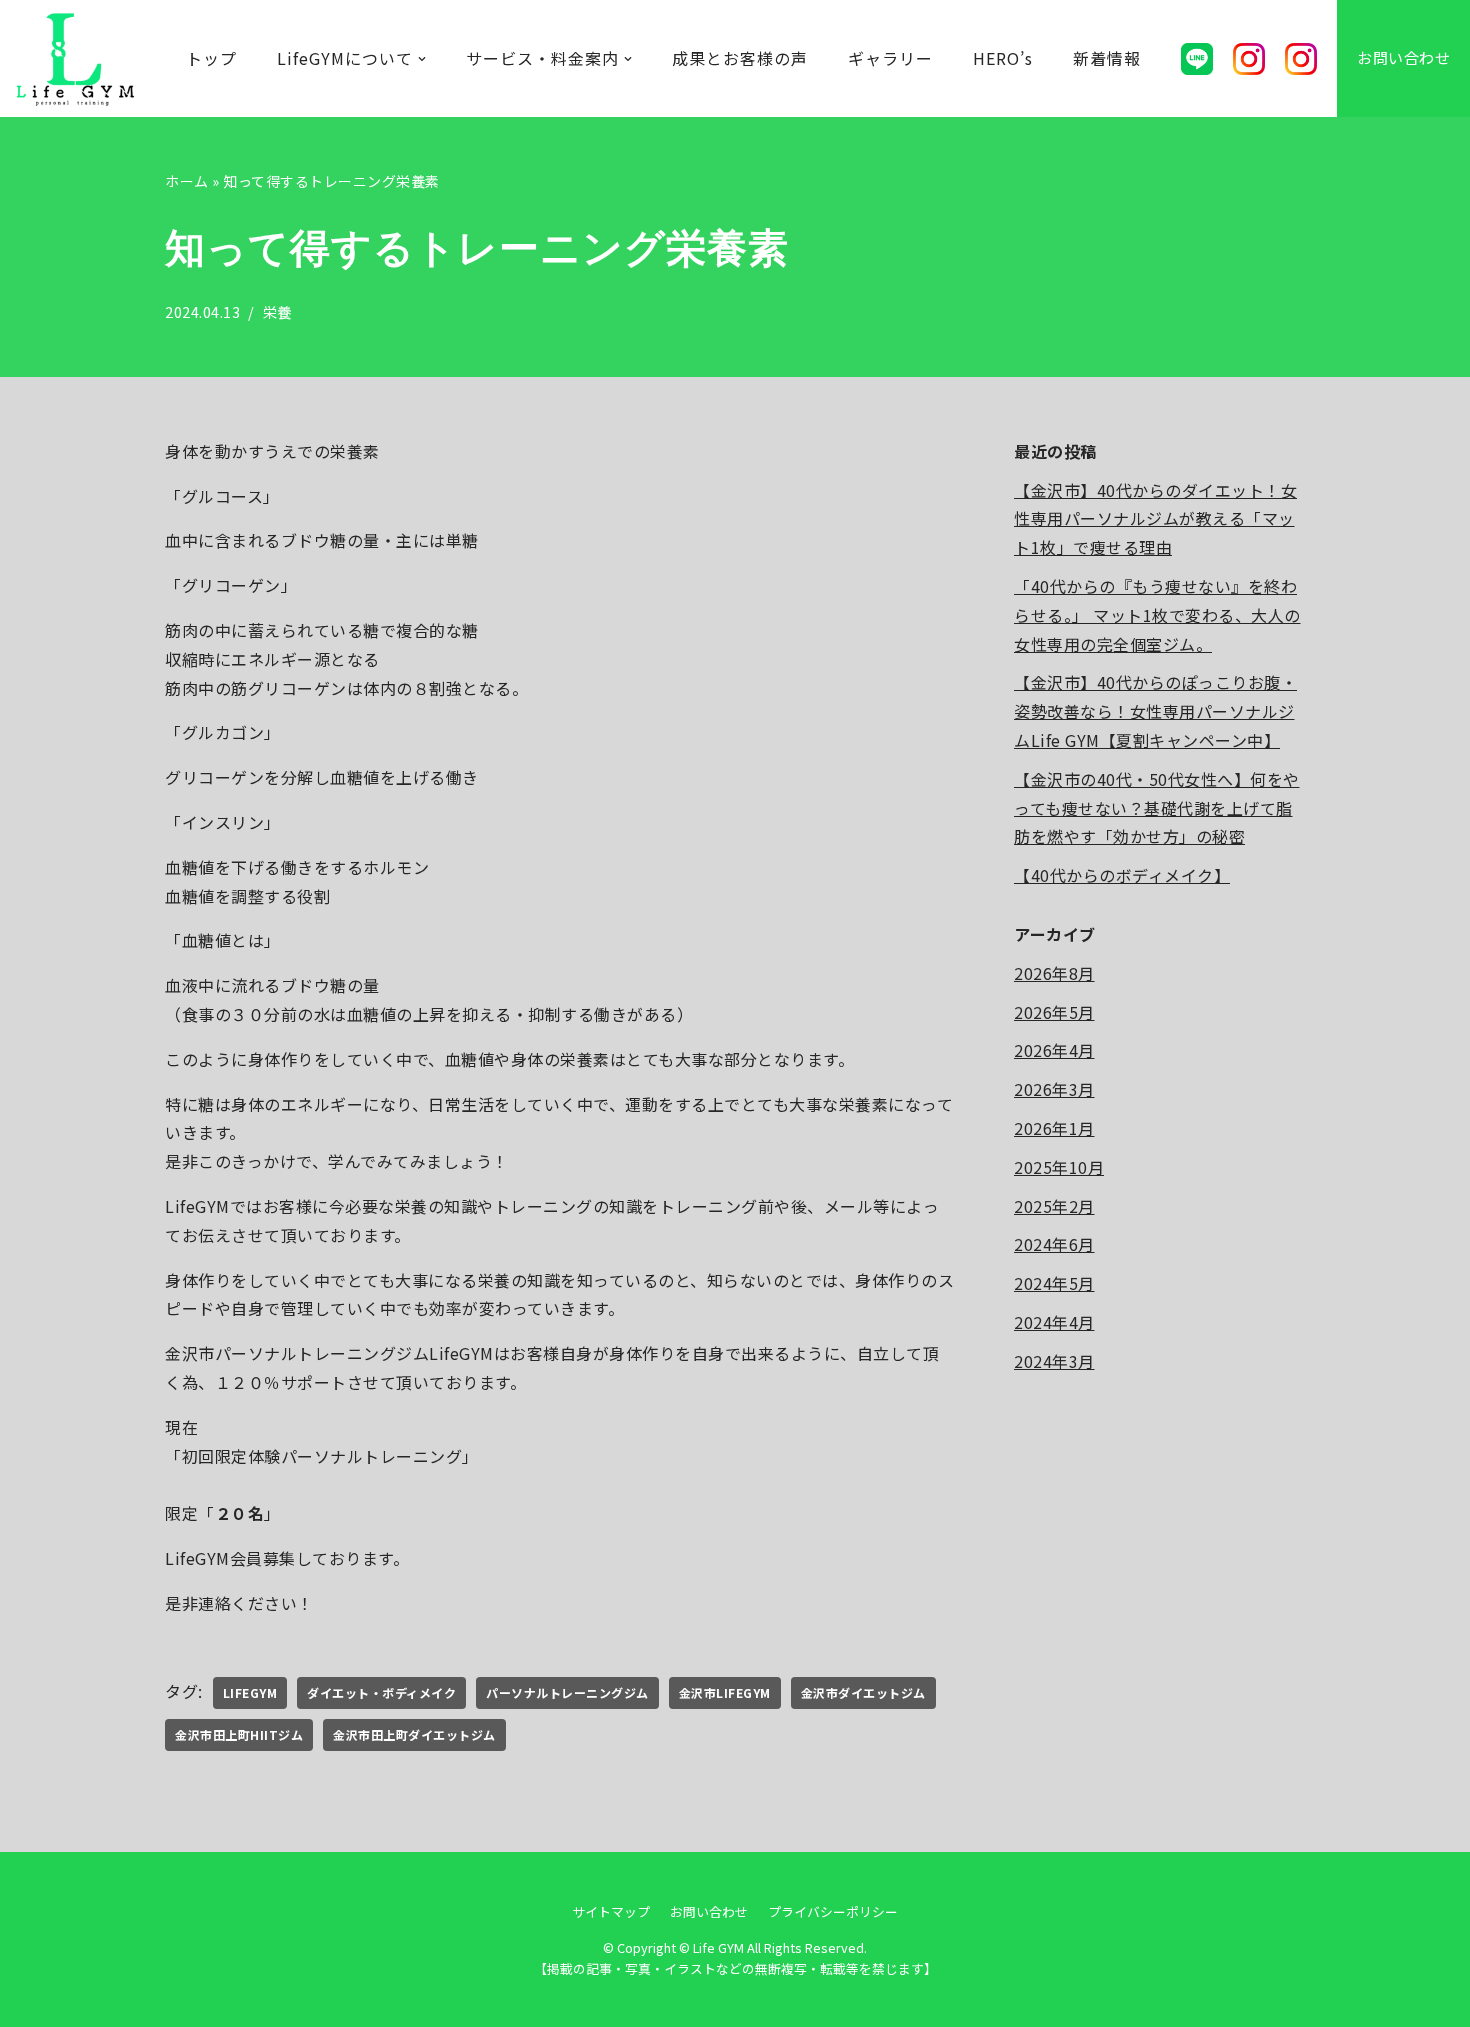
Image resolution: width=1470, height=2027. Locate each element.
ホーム (187, 181)
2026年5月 (1054, 1012)
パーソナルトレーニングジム (567, 1692)
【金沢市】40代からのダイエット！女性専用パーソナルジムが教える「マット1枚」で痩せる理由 (1155, 519)
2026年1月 (1054, 1128)
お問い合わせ (1403, 57)
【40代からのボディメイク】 (1122, 875)
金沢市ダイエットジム (863, 1692)
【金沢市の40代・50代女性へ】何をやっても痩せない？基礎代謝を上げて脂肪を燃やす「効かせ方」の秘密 (1157, 808)
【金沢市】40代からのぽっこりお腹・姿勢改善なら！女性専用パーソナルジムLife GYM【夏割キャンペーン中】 (1155, 711)
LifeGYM (250, 1692)
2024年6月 (1054, 1244)
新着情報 (1107, 58)
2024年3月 (1054, 1361)
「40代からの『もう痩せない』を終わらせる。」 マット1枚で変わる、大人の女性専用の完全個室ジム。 (1157, 615)
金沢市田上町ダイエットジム (414, 1734)
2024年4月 (1054, 1322)
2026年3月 (1054, 1089)
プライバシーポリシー (833, 1911)
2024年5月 (1054, 1283)
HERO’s (1003, 58)
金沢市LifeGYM (725, 1692)
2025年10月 (1059, 1167)
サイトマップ (611, 1911)
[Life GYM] (75, 58)
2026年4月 (1054, 1050)
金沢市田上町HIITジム (239, 1734)
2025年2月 (1054, 1206)
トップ (211, 58)
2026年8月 (1054, 973)
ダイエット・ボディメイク (381, 1692)
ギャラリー (890, 58)
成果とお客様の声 (740, 58)
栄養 (277, 311)
